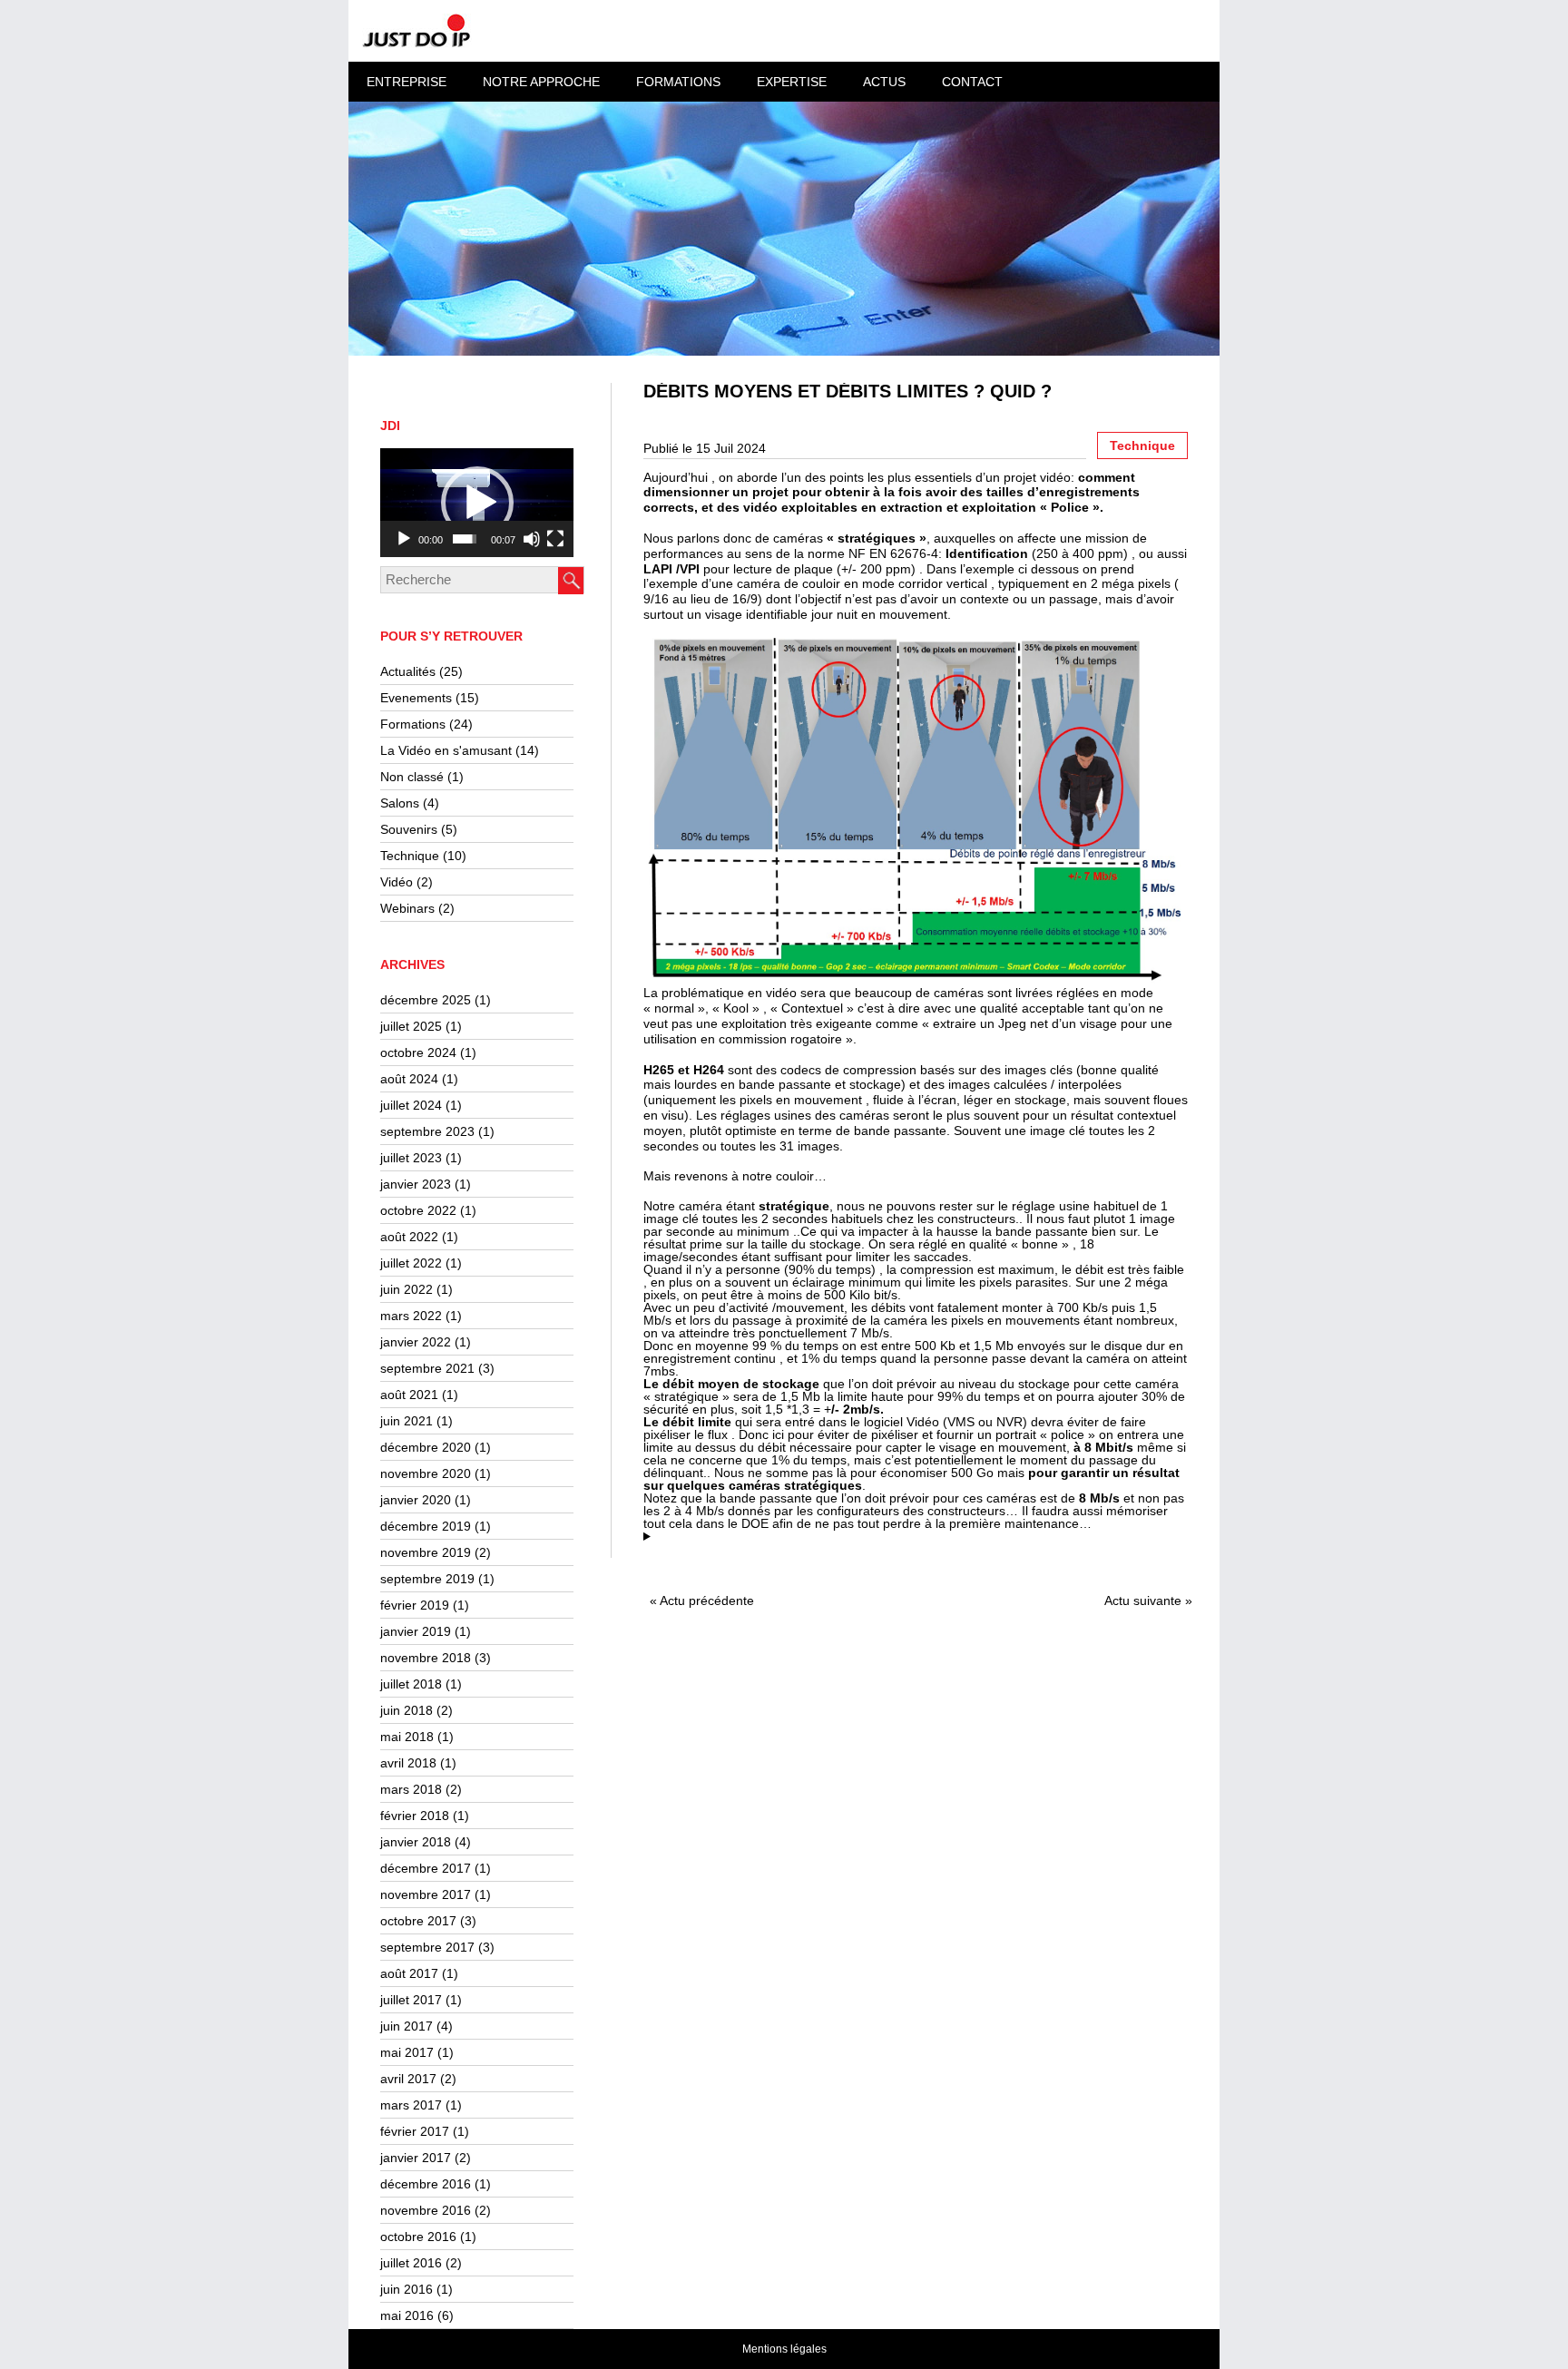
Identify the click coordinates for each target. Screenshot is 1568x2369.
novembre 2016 (426, 2210)
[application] (477, 503)
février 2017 (415, 2131)
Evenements (416, 698)
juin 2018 (407, 1710)
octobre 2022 (418, 1210)
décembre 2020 (426, 1447)
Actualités (408, 671)
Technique (410, 856)
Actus (884, 82)
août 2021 (409, 1395)
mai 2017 (407, 2052)
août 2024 (409, 1079)
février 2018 (415, 1816)
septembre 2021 (427, 1368)
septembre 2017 (427, 1947)
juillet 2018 (411, 1684)
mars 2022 (411, 1316)
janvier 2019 (416, 1631)
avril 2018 (408, 1763)
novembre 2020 (426, 1473)
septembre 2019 (427, 1579)
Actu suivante (1143, 1601)
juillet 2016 (411, 2263)
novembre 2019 (426, 1552)
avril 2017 (408, 2079)
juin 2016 (407, 2289)
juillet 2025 (411, 1026)
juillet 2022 (411, 1263)
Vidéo (397, 882)
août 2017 (409, 1973)
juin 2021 (407, 1421)
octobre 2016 (418, 2237)
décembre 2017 (426, 1868)
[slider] (465, 539)
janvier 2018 (416, 1842)
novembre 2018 (426, 1658)
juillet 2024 (411, 1105)
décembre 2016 (426, 2184)
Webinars (407, 908)
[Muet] (532, 539)
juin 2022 (407, 1289)
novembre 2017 (426, 1894)
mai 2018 (407, 1737)
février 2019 (415, 1605)
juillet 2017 (411, 2000)
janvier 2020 (416, 1500)
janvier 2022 (416, 1342)
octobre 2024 (418, 1052)
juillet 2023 (411, 1158)
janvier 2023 (416, 1184)
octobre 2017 (418, 1921)
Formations (413, 724)
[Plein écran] (555, 539)
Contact (972, 82)
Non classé (412, 777)
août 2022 (409, 1237)
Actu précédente (707, 1601)
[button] (477, 503)
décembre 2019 (426, 1526)
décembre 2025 (426, 1000)
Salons (400, 803)
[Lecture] (404, 539)
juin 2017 (407, 2026)
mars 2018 (411, 1789)
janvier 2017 (416, 2158)
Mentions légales (784, 2349)
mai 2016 (407, 2315)
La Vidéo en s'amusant (446, 750)
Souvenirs (409, 829)
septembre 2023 (427, 1131)
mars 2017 (411, 2105)
